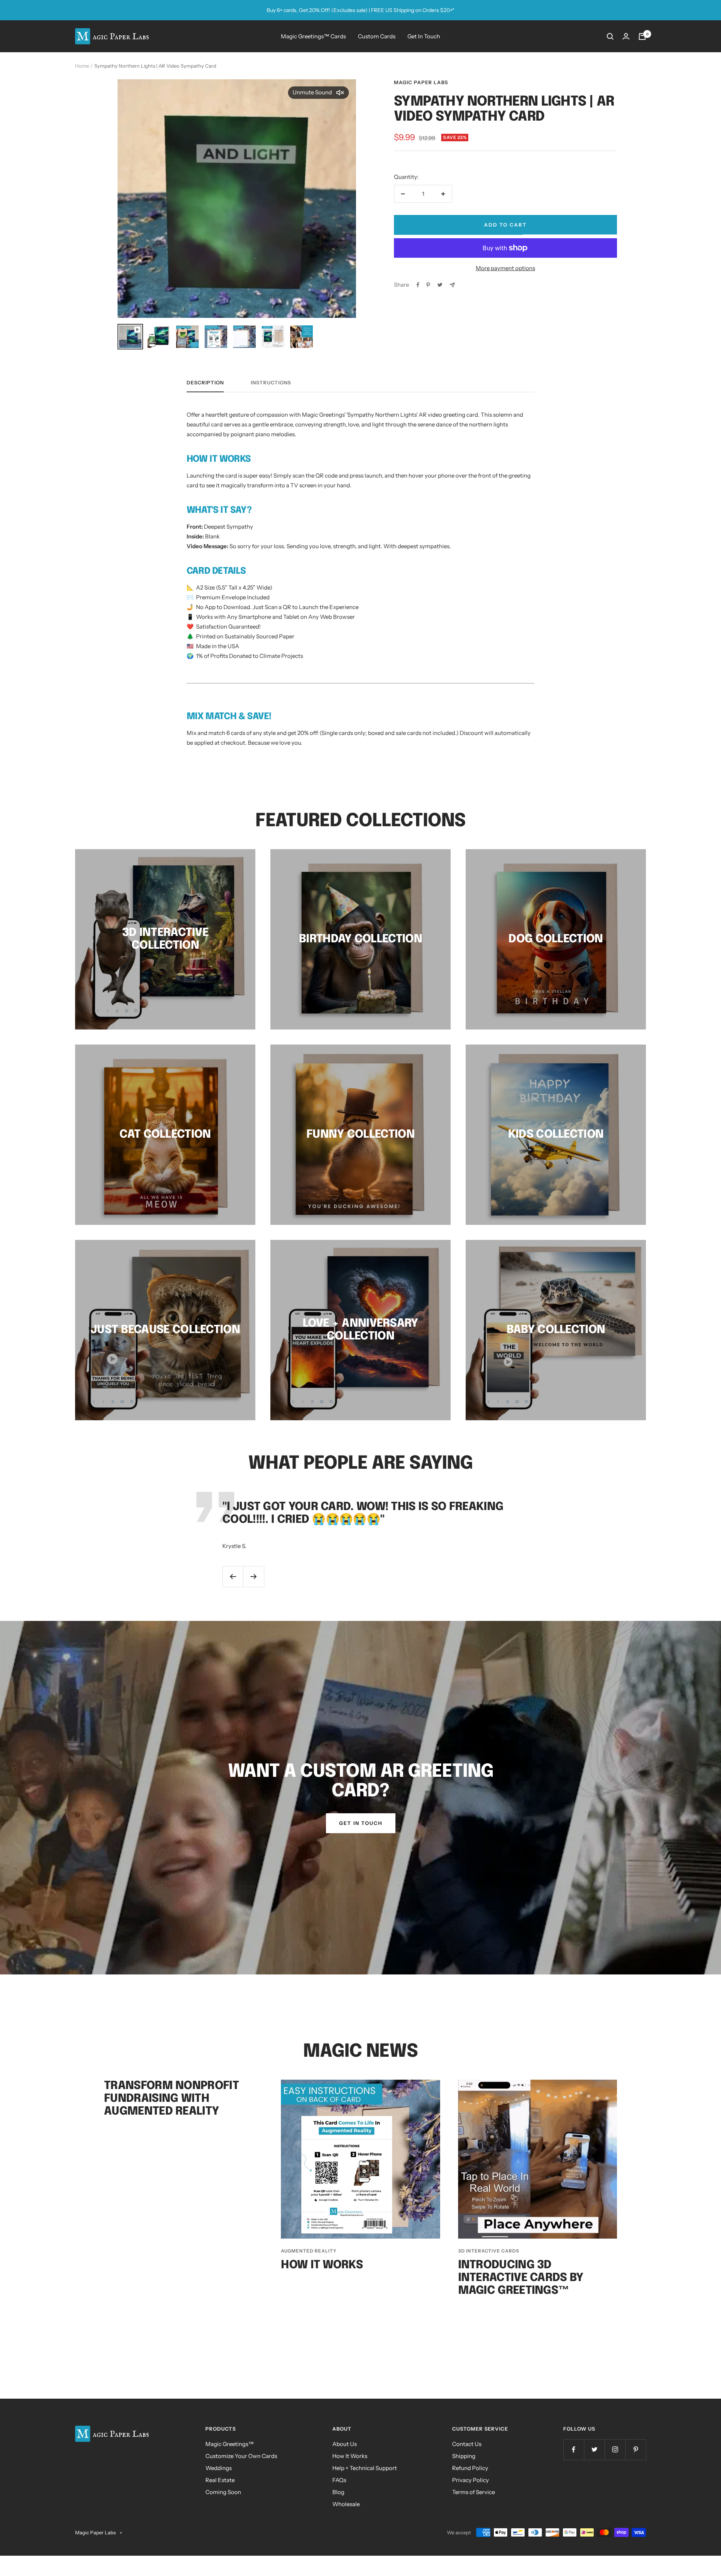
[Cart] (642, 36)
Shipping (464, 2456)
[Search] (610, 36)
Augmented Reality (309, 2251)
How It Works (322, 2265)
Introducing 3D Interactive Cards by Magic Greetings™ (521, 2278)
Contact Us (467, 2444)
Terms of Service (474, 2492)
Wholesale (346, 2504)
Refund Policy (470, 2468)
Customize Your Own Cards (241, 2456)
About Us (345, 2444)
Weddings (219, 2468)
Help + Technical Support (365, 2468)
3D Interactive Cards (489, 2251)
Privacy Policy (471, 2480)
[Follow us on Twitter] (594, 2450)
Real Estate (220, 2480)
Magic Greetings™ (230, 2444)
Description (205, 382)
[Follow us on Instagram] (615, 2450)
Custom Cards (377, 36)
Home (82, 66)
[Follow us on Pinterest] (636, 2450)
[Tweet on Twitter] (440, 285)
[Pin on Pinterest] (428, 285)
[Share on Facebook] (418, 285)
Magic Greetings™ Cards (313, 36)
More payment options (505, 268)
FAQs (339, 2480)
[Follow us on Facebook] (574, 2450)
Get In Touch (424, 36)
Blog (338, 2492)
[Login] (626, 36)
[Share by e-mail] (452, 285)
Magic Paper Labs (421, 82)
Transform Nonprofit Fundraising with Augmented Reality (171, 2099)
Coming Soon (223, 2492)
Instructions (271, 382)
